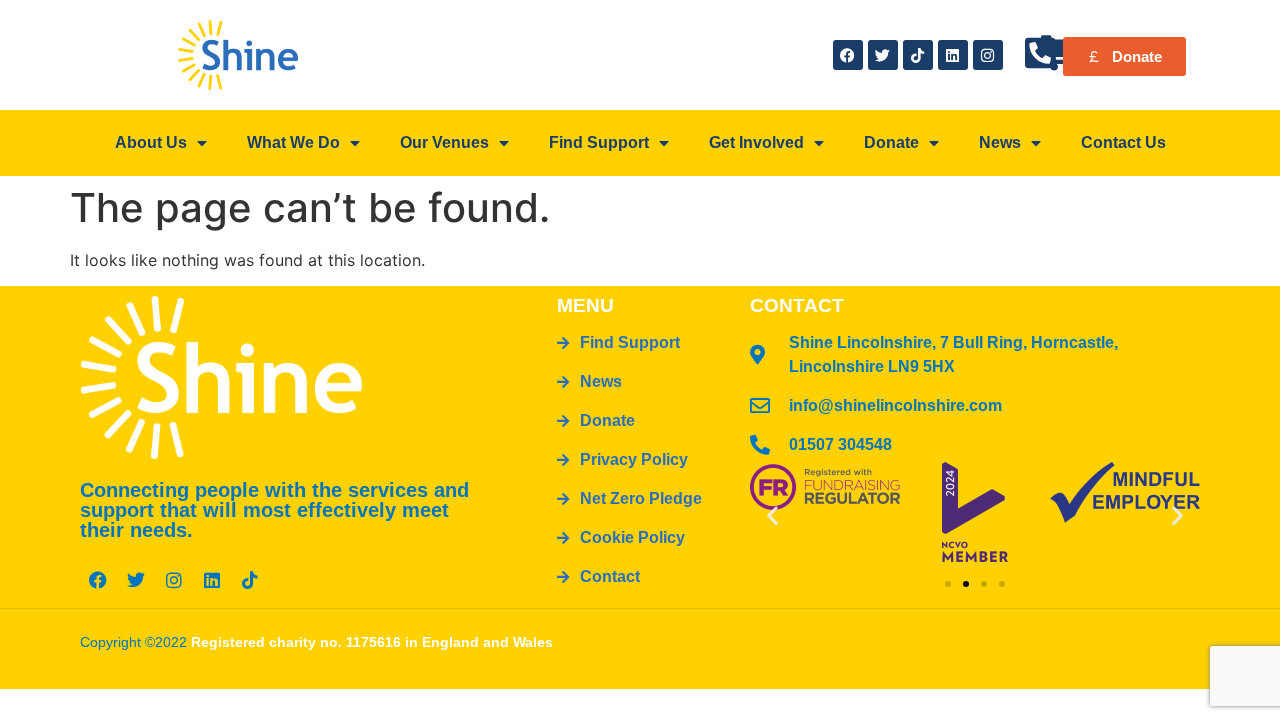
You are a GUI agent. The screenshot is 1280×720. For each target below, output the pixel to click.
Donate (891, 142)
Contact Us (1123, 142)
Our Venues (444, 142)
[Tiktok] (918, 55)
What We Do (293, 142)
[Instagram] (988, 55)
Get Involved (756, 142)
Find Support (599, 142)
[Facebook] (848, 55)
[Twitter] (883, 55)
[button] (772, 514)
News (1000, 142)
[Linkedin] (953, 55)
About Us (151, 142)
